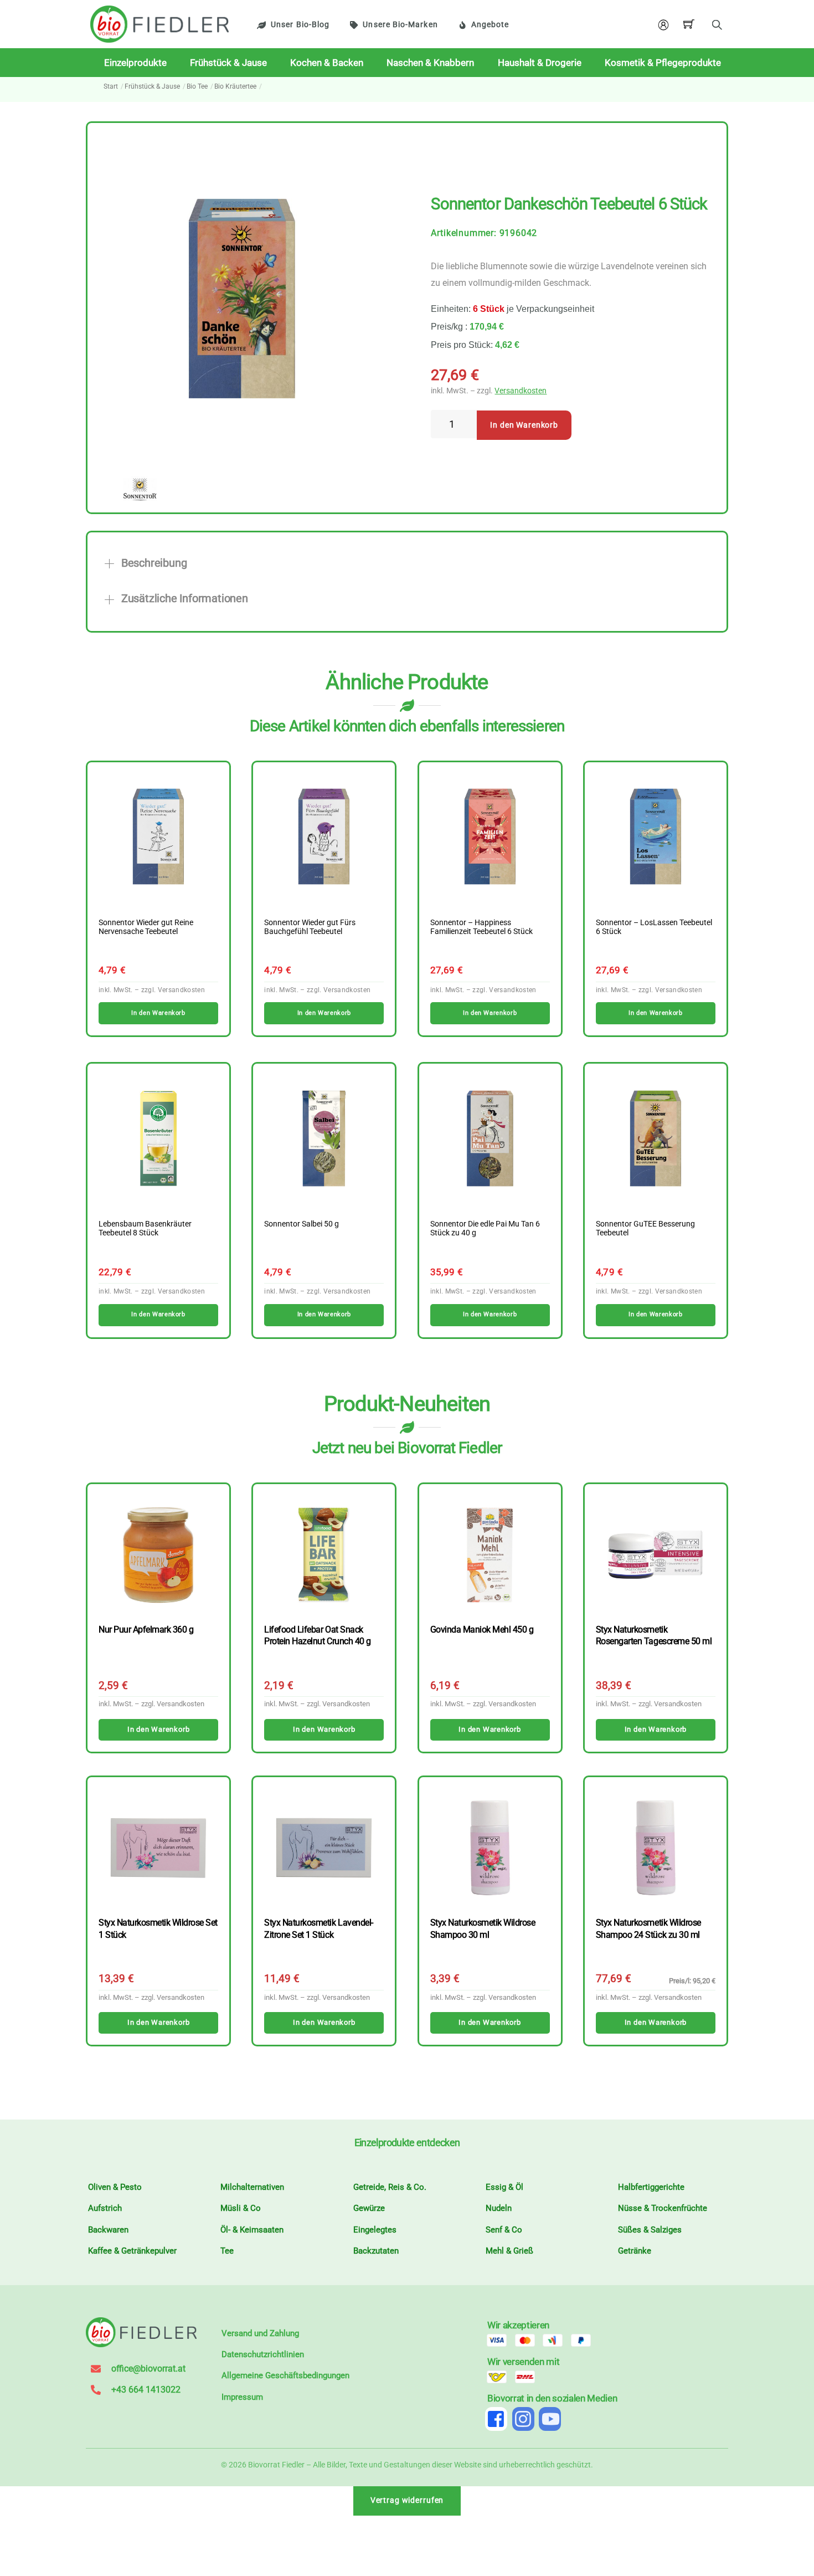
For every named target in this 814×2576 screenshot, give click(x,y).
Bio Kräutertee (235, 86)
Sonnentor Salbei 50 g (302, 1224)
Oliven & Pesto (115, 2187)
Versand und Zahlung (260, 2333)
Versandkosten (521, 391)
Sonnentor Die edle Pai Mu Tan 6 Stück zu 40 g (485, 1229)
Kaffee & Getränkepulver (132, 2251)
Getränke (635, 2251)
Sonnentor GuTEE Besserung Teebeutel (645, 1229)
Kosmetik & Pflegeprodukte (663, 63)
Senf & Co (504, 2230)
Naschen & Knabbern (430, 63)
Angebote (490, 25)
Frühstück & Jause (228, 63)
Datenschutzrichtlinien (263, 2354)
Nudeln (499, 2208)
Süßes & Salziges (650, 2230)
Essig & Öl (504, 2187)
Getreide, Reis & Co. (390, 2187)
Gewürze (369, 2208)
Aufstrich (105, 2208)
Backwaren (108, 2230)
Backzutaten (376, 2251)
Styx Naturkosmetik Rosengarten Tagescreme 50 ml (654, 1635)
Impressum (242, 2397)
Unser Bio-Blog (300, 25)
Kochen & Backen (327, 63)
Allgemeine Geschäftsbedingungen (285, 2375)
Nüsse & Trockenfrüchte (663, 2208)
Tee (227, 2251)
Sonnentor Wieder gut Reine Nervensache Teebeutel (146, 927)
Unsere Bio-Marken (400, 25)
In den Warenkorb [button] (158, 1013)
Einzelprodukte (135, 63)
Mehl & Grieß (509, 2251)
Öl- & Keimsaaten (252, 2230)
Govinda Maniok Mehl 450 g (482, 1630)
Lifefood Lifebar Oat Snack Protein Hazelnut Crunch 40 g (317, 1635)
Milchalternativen (252, 2187)
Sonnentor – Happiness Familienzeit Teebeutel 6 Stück (481, 927)
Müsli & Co (241, 2208)
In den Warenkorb (524, 425)
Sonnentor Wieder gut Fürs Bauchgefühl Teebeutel (310, 927)
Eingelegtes (375, 2230)
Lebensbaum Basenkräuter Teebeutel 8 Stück (145, 1229)
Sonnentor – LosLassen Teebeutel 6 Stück (654, 927)
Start (111, 86)
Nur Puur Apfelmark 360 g (146, 1630)
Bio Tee (197, 86)
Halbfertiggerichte (651, 2187)
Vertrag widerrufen (407, 2500)
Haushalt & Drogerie (540, 63)
